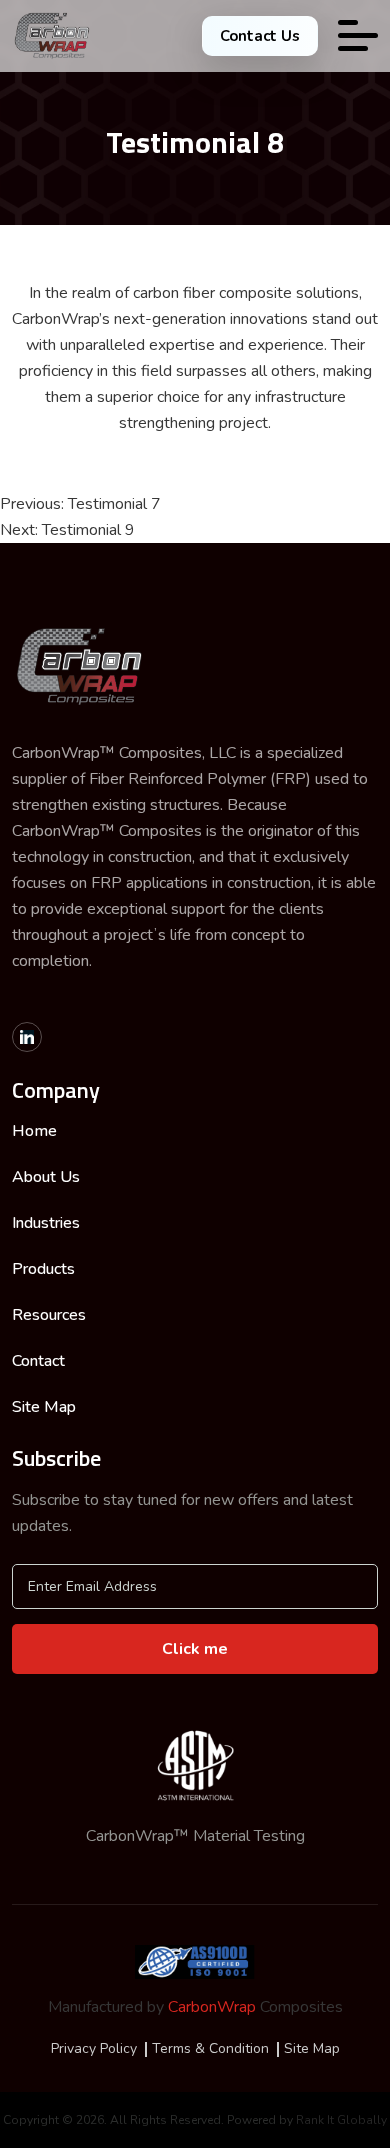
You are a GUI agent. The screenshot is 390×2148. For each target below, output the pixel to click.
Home (34, 1131)
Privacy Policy (94, 2048)
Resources (49, 1315)
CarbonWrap (212, 2007)
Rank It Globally (341, 2120)
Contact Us (260, 36)
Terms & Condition (210, 2048)
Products (43, 1269)
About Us (46, 1177)
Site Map (44, 1407)
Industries (46, 1223)
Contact (38, 1361)
